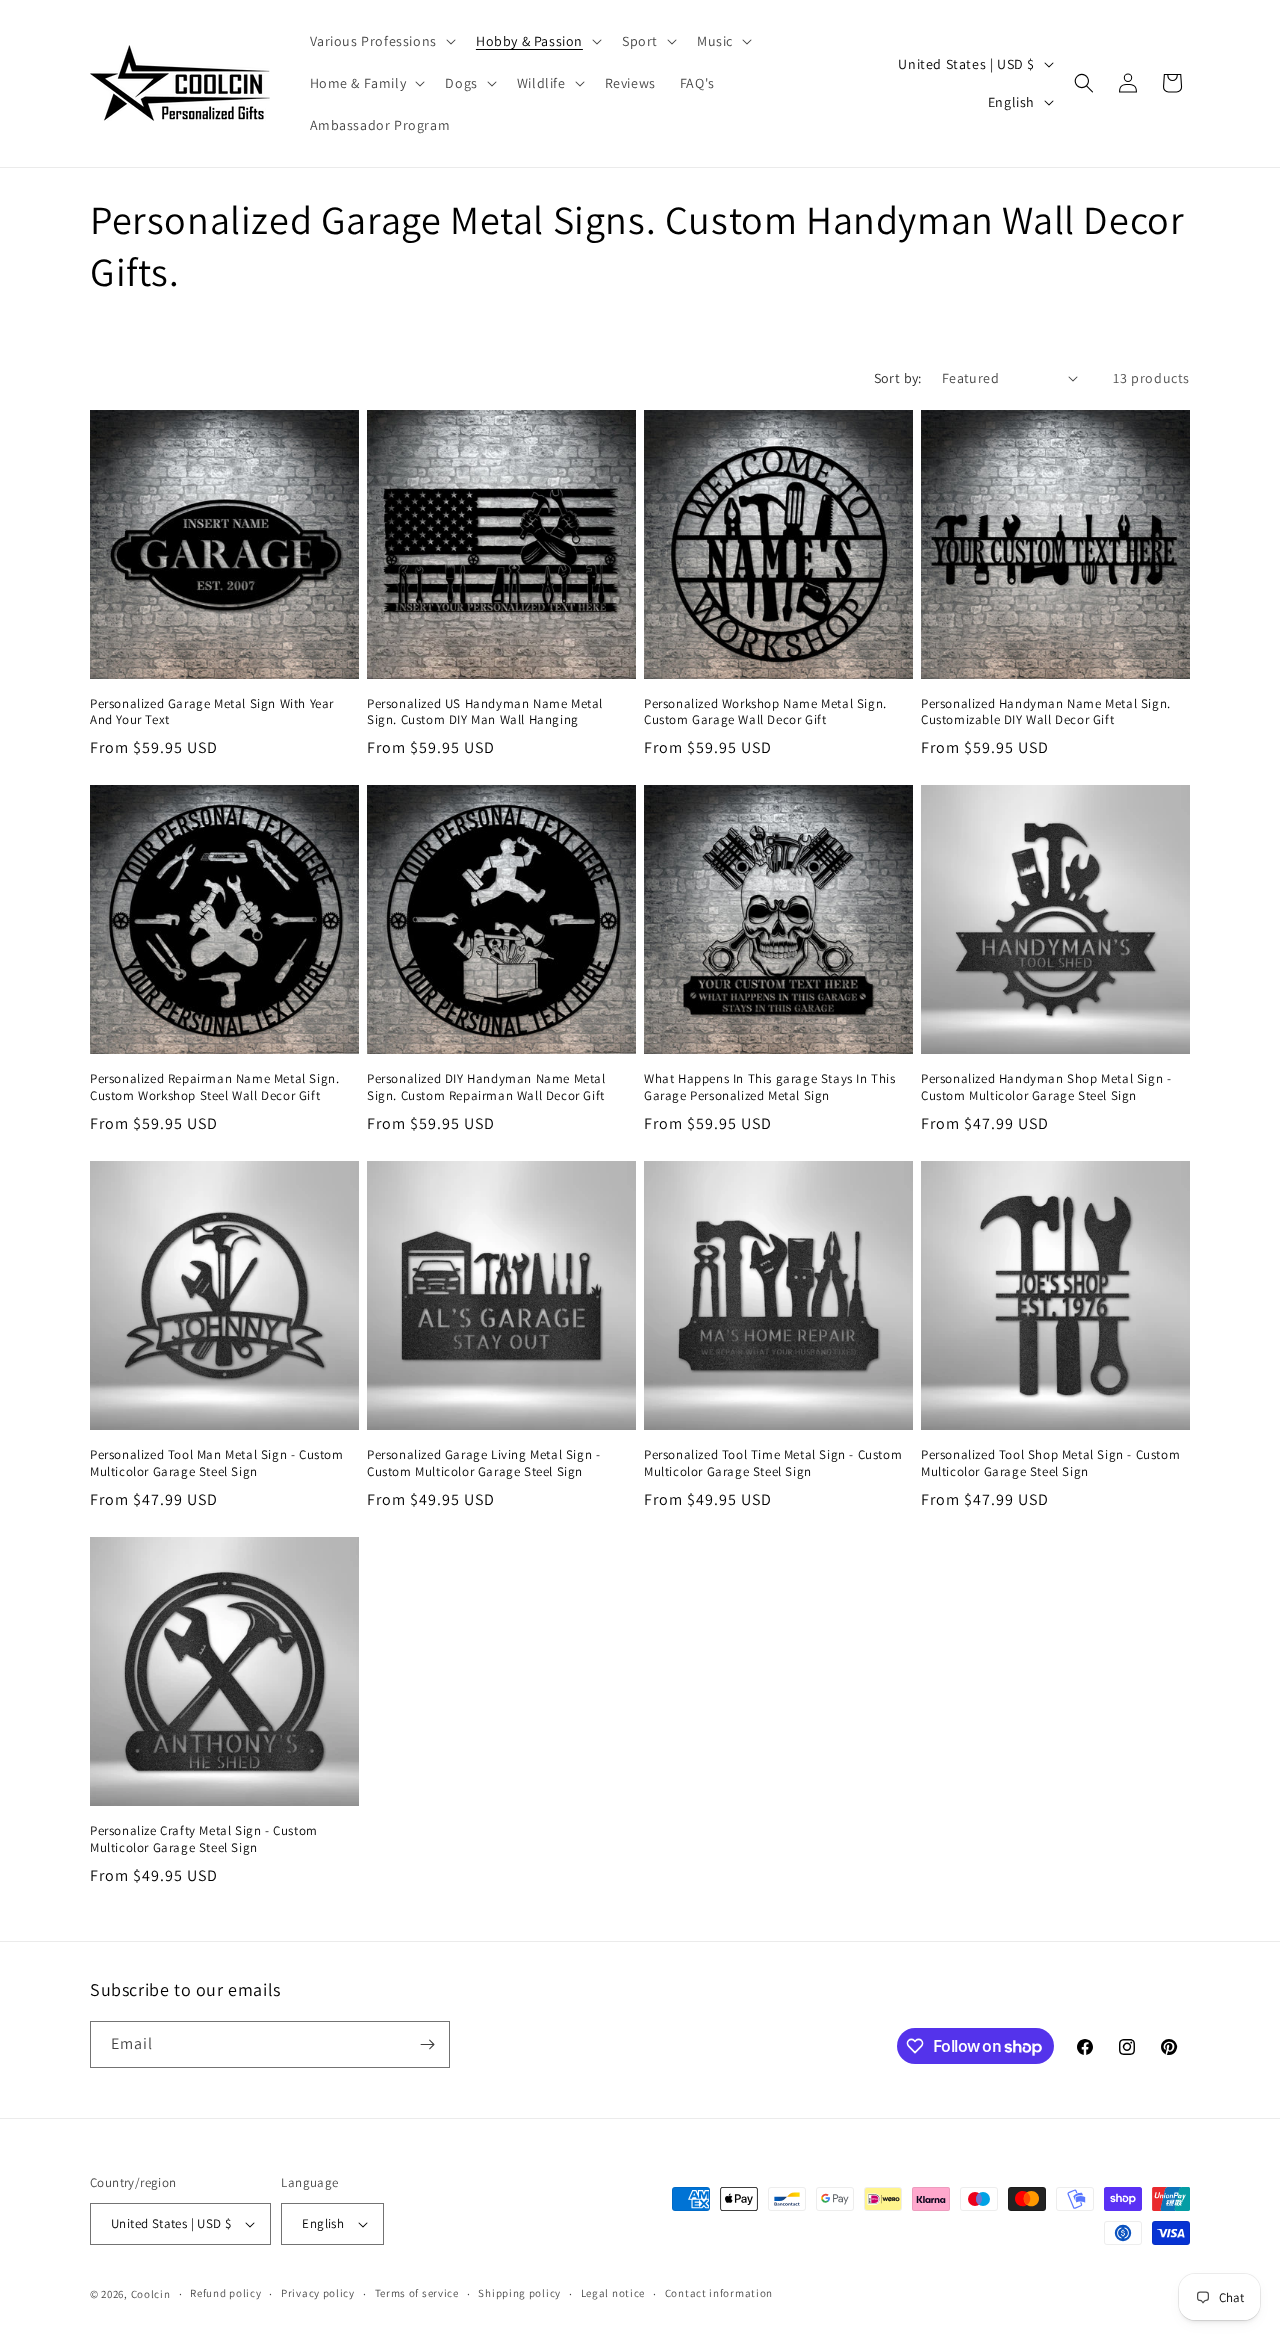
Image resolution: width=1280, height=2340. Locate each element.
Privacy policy (318, 2293)
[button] (381, 41)
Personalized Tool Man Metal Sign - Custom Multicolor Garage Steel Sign (217, 1463)
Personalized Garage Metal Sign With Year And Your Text (212, 712)
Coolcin (151, 2294)
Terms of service (417, 2293)
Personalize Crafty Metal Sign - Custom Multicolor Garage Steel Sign (204, 1839)
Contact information (719, 2293)
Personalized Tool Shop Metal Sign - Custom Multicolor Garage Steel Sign (1050, 1463)
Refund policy (225, 2293)
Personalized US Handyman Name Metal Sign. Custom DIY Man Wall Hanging (485, 712)
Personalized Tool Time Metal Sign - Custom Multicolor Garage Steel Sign (773, 1463)
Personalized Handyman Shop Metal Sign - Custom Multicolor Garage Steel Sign (1046, 1087)
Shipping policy (519, 2293)
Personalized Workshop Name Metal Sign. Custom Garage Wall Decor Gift (765, 712)
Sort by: (898, 378)
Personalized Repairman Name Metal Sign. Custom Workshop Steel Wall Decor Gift (214, 1087)
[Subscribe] (427, 2044)
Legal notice (613, 2293)
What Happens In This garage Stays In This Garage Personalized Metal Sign (770, 1087)
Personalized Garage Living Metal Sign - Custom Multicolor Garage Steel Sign (483, 1463)
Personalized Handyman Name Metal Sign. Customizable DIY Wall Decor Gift (1046, 712)
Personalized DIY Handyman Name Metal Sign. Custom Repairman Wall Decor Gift (486, 1087)
